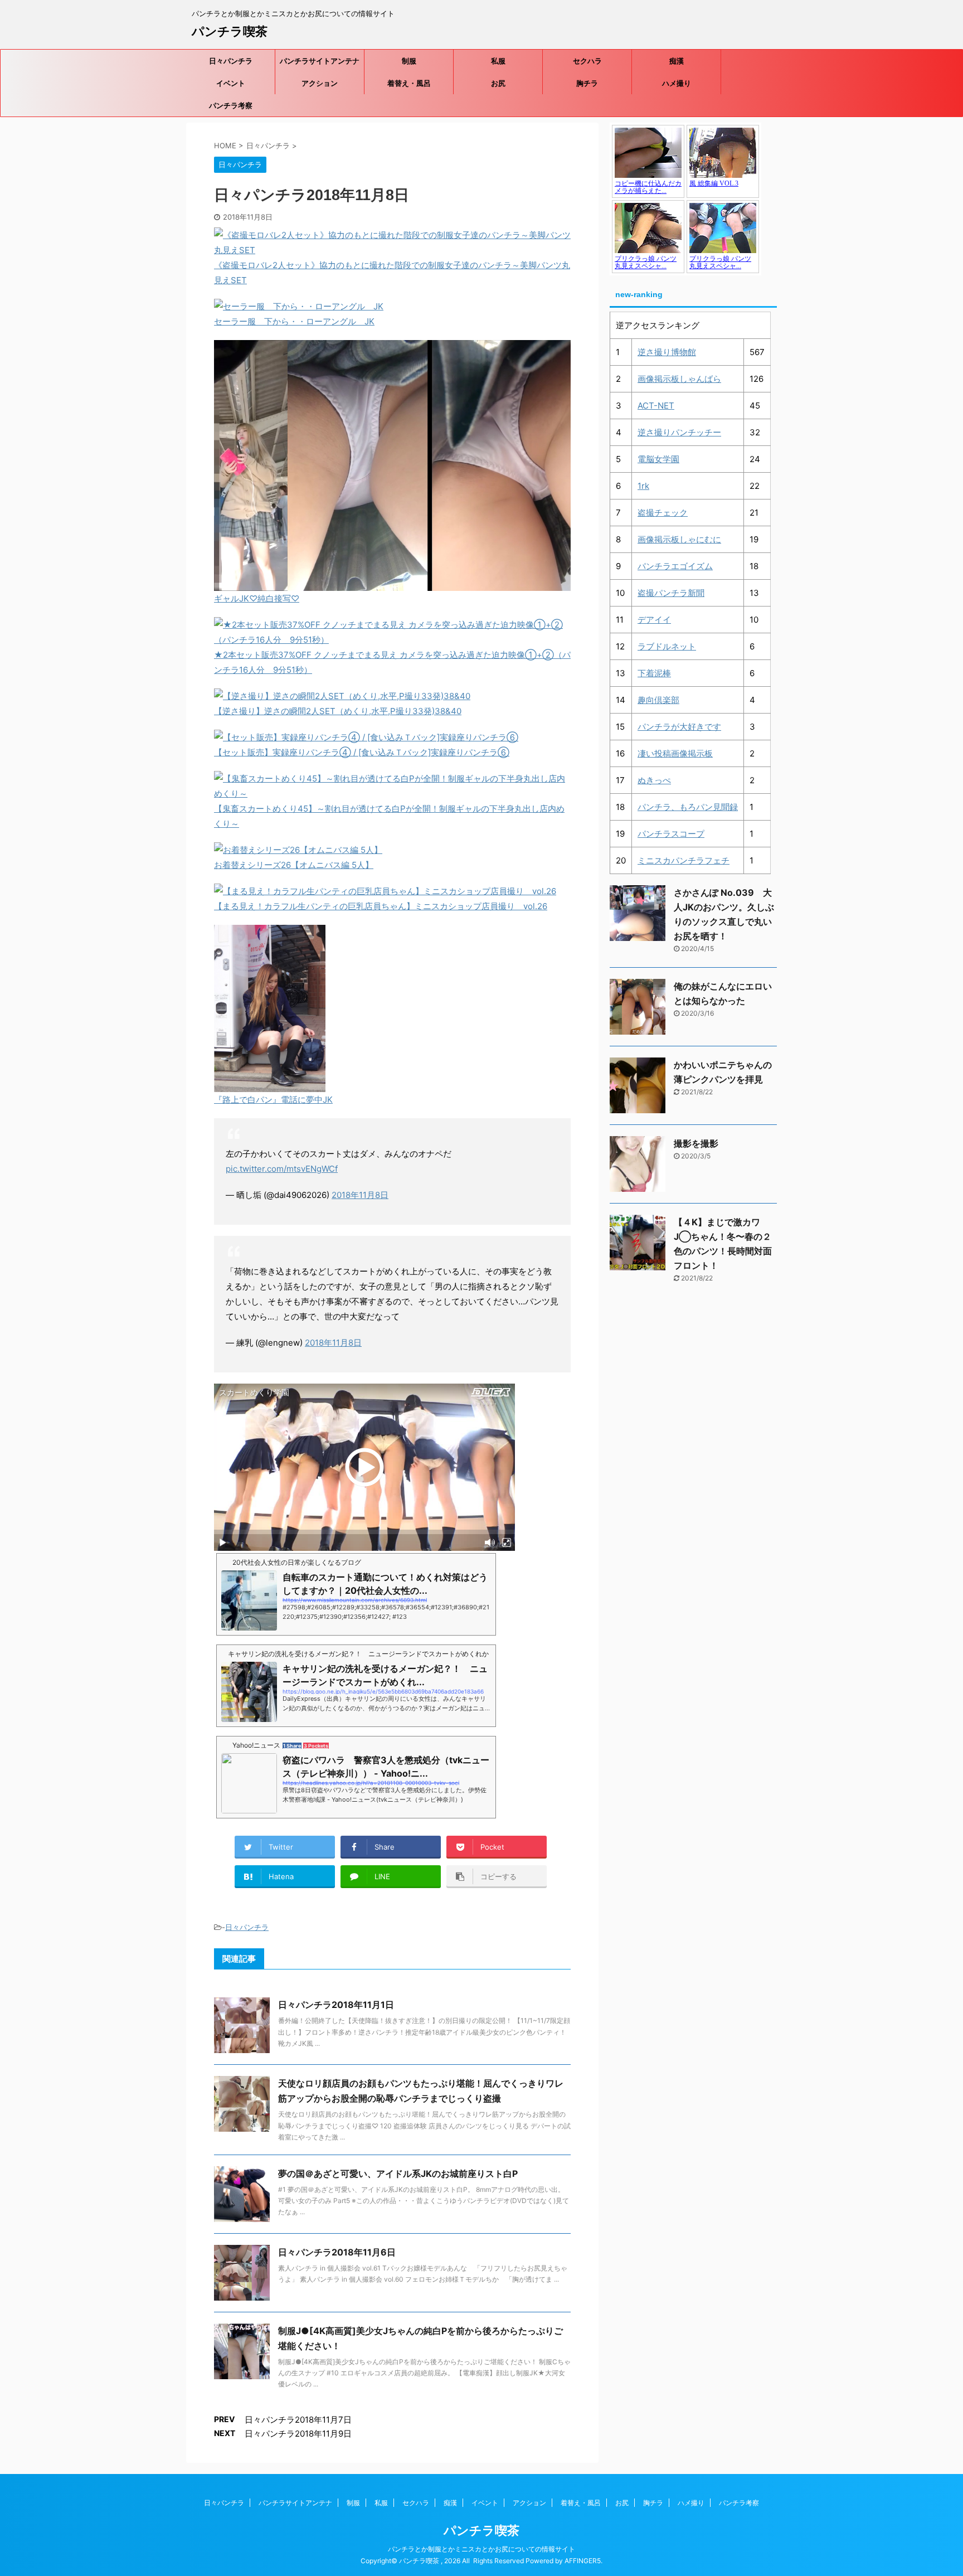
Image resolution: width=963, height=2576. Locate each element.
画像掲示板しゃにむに (679, 539)
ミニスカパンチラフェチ (684, 860)
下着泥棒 (654, 673)
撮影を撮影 (696, 1143)
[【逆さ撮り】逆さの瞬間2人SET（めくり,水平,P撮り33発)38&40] (342, 696)
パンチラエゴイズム (675, 566)
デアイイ (654, 620)
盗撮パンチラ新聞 (671, 593)
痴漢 (677, 61)
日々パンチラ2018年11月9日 (298, 2434)
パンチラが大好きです (679, 727)
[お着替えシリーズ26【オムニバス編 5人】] (298, 850)
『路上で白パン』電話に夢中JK (273, 1100)
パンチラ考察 (231, 105)
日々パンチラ (231, 61)
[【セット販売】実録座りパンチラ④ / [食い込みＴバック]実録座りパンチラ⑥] (366, 737)
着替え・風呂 (409, 83)
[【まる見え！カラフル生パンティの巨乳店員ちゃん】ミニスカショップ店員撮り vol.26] (385, 891)
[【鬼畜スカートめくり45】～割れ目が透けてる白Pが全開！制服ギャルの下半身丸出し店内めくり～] (392, 794)
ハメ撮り (677, 83)
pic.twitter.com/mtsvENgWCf (282, 1169)
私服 (498, 61)
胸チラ (587, 83)
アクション (320, 83)
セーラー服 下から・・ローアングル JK (294, 321)
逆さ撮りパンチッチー (679, 432)
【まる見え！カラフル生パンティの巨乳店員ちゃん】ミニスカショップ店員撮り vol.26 (381, 906)
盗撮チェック (663, 513)
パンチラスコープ (671, 834)
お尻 (498, 83)
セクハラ (587, 61)
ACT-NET (656, 406)
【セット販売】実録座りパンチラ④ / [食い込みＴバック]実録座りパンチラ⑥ (362, 752)
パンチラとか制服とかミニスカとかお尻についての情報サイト (481, 2549)
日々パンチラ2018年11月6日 (337, 2252)
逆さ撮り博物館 (667, 352)
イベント (231, 83)
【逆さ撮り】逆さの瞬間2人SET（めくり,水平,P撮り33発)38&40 (338, 711)
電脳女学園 (658, 459)
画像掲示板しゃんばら (679, 379)
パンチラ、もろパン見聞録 (688, 807)
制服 (409, 61)
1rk (643, 486)
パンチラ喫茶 (230, 31)
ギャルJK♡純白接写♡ (257, 598)
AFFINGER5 (583, 2561)
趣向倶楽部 (658, 700)
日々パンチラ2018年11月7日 (298, 2420)
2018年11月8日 (360, 1195)
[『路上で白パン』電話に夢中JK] (270, 1085)
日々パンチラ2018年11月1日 (336, 2005)
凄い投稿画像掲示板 (675, 753)
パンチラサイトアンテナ (320, 61)
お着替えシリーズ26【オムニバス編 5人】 (294, 865)
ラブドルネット (667, 646)
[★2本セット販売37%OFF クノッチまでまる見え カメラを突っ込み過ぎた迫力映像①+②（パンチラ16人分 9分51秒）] (392, 640)
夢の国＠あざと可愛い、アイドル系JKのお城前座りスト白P (398, 2174)
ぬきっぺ (654, 780)
